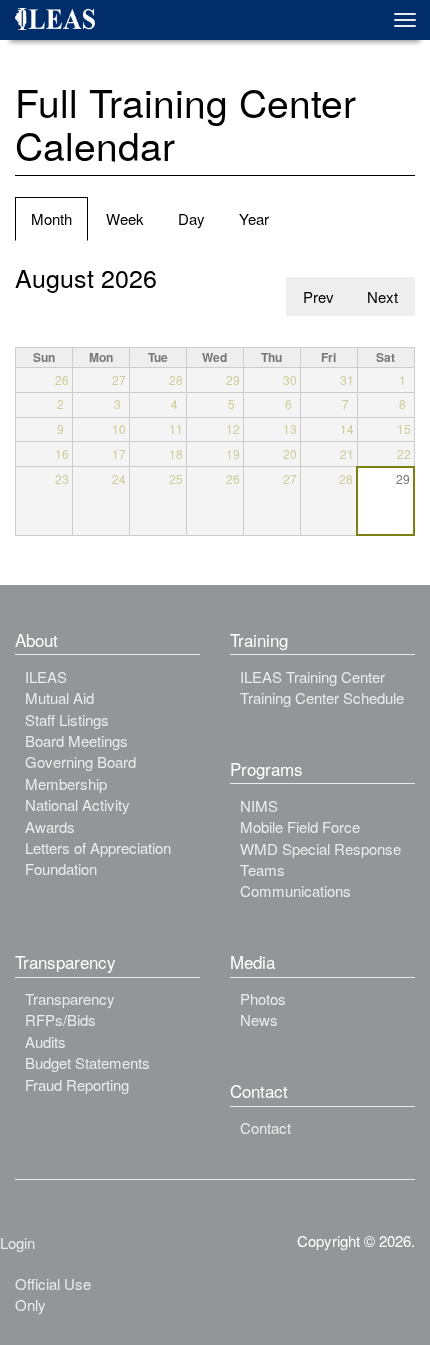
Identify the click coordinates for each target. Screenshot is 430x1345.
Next (382, 296)
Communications (295, 890)
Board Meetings (76, 740)
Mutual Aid (59, 697)
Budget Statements (87, 1062)
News (259, 1019)
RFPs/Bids (60, 1019)
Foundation (61, 868)
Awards (50, 826)
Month (59, 224)
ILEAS (46, 676)
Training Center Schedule (322, 697)
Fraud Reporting (77, 1084)
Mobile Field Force (300, 826)
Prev (318, 296)
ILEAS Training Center (312, 676)
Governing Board (80, 761)
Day (191, 218)
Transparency (70, 998)
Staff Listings (67, 719)
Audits (45, 1041)
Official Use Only (53, 1294)
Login (17, 1242)
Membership (66, 783)
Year (254, 218)
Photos (263, 998)
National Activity (77, 804)
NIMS (259, 805)
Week (125, 218)
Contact (265, 1127)
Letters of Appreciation (98, 847)
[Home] (62, 22)
